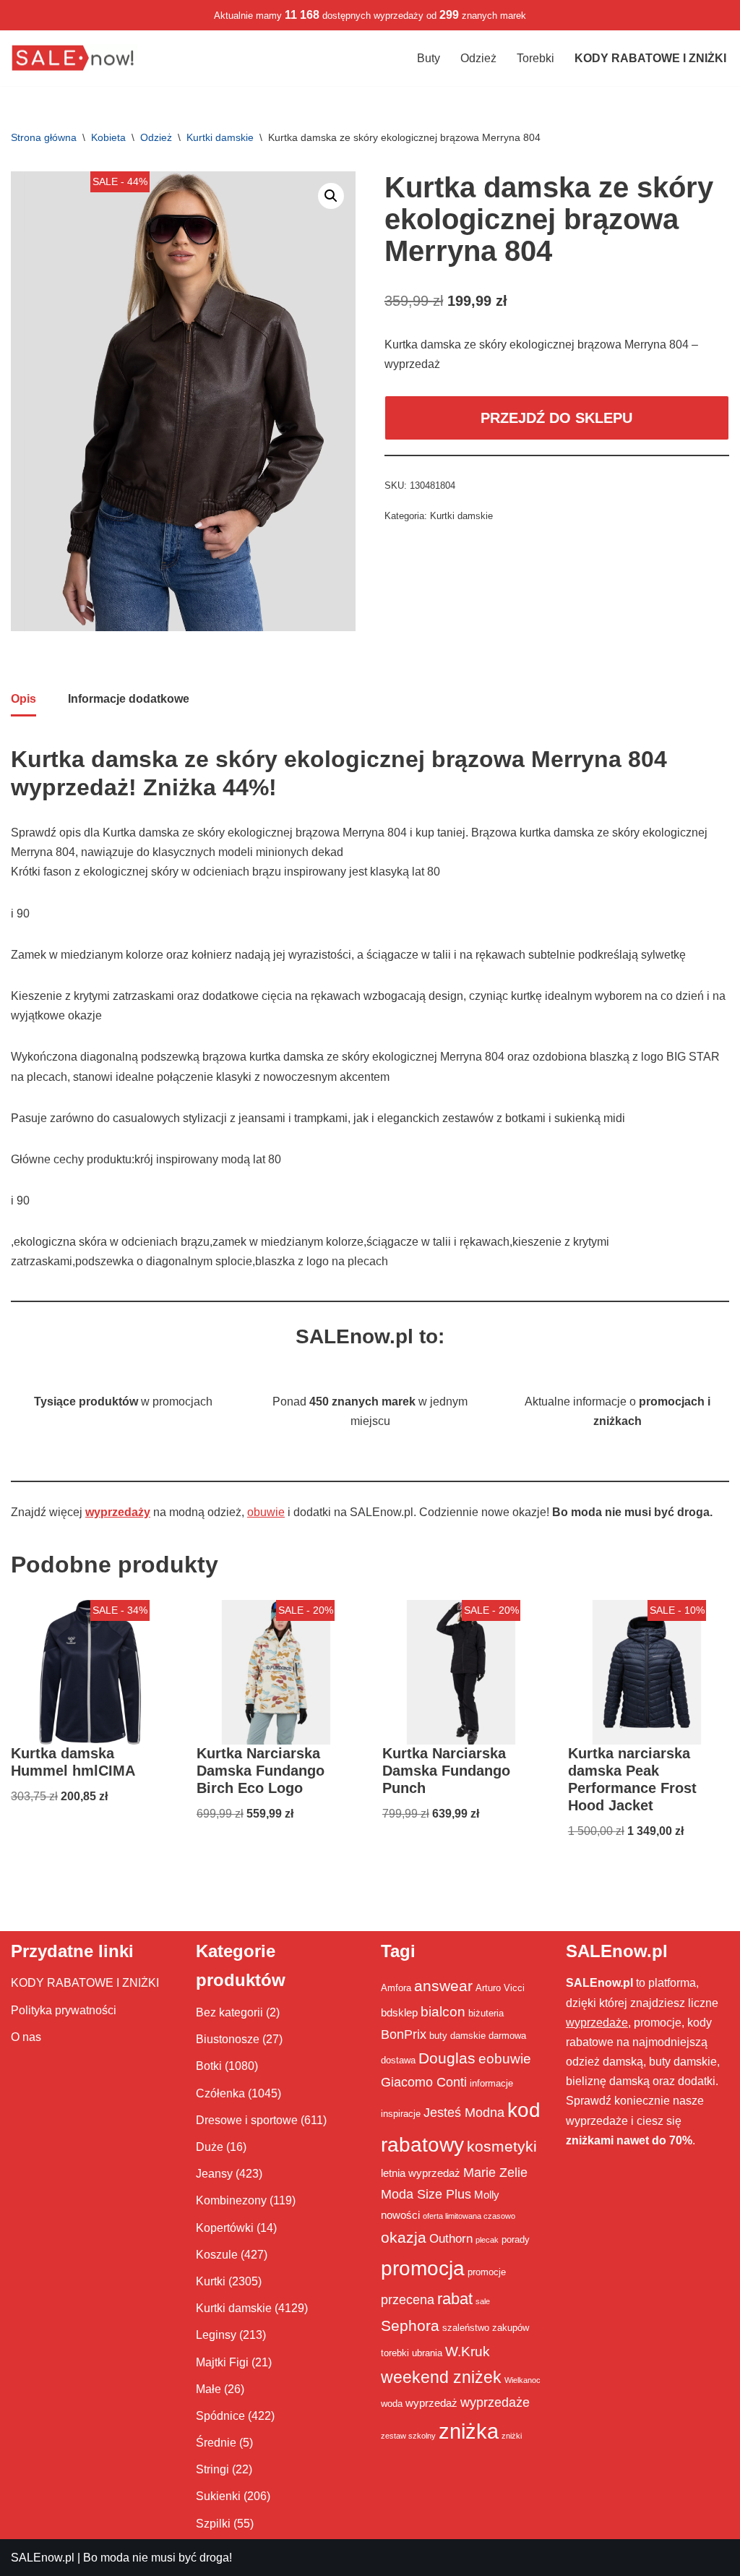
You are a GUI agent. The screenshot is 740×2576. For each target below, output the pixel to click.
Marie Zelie (495, 2173)
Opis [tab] (23, 699)
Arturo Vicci (500, 1988)
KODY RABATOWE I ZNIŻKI (85, 1983)
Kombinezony (231, 2200)
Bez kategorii (229, 2012)
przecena (408, 2300)
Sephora (410, 2326)
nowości (400, 2215)
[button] (331, 196)
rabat (455, 2299)
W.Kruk (468, 2351)
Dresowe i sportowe (247, 2120)
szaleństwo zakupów (486, 2328)
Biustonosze (228, 2039)
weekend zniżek (441, 2377)
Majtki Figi (222, 2362)
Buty (429, 58)
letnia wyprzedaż (421, 2173)
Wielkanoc (522, 2380)
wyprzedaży (118, 1512)
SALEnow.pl (43, 2558)
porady (516, 2239)
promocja (423, 2268)
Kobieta (108, 137)
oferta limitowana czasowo (469, 2216)
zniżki (512, 2436)
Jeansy (214, 2174)
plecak (487, 2240)
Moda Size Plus (426, 2194)
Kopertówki (225, 2228)
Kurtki (211, 2281)
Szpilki (213, 2524)
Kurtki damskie (220, 137)
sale (483, 2301)
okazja (404, 2237)
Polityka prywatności (64, 2010)
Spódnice (220, 2416)
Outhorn (451, 2238)
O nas (26, 2037)
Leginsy (216, 2335)
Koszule (217, 2255)
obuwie (266, 1512)
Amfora (396, 1988)
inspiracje (401, 2114)
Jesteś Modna (464, 2113)
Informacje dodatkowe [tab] (129, 699)
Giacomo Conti (424, 2082)
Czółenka (220, 2093)
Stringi (212, 2469)
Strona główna (44, 137)
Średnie (216, 2443)
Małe (208, 2389)
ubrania (427, 2353)
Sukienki (218, 2496)
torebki (395, 2353)
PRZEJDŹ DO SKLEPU (556, 418)
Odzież (478, 58)
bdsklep (399, 2012)
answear (443, 1986)
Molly (487, 2195)
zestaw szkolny (408, 2436)
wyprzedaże (495, 2402)
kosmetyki (502, 2147)
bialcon (443, 2011)
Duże (210, 2147)
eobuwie (505, 2058)
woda (392, 2404)
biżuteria (486, 2013)
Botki (209, 2066)
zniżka (469, 2431)
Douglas (447, 2058)
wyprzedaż (431, 2403)
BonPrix (404, 2034)
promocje (487, 2272)
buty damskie (457, 2036)
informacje (491, 2083)
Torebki (535, 58)
